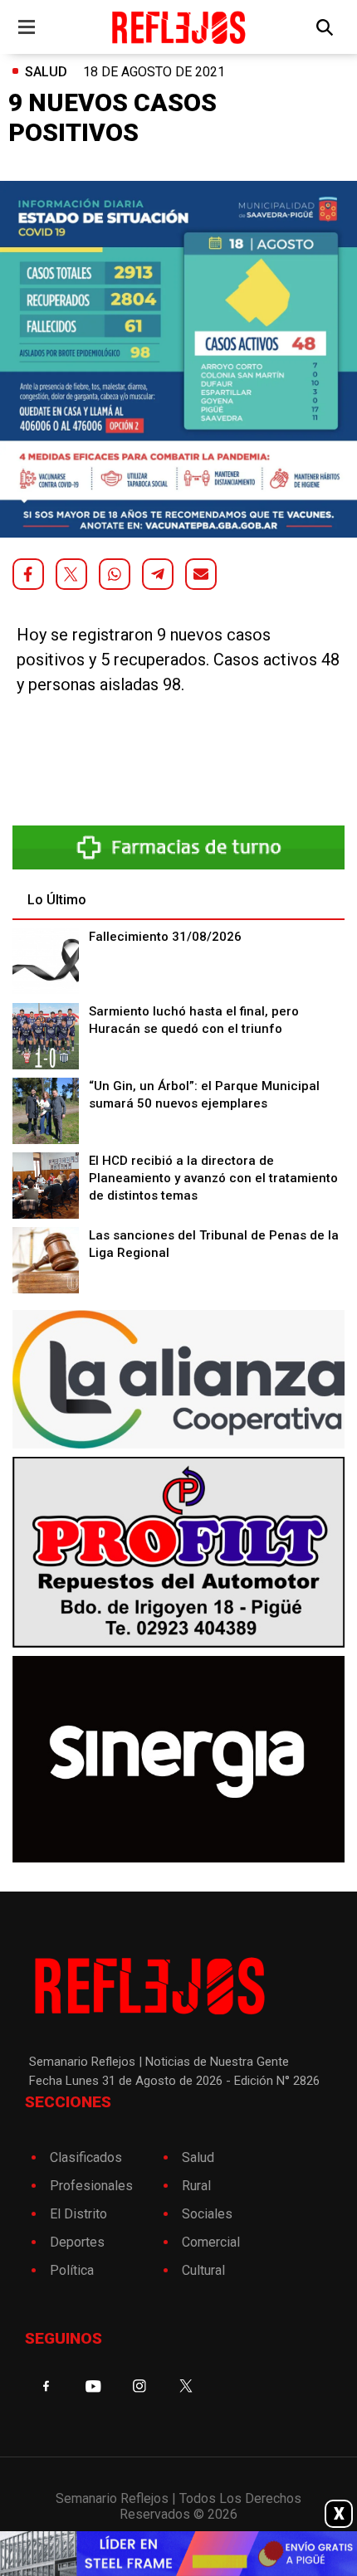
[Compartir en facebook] (28, 574)
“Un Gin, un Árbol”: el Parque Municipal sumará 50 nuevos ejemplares (204, 1095)
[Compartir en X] (71, 574)
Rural (196, 2186)
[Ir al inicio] (179, 27)
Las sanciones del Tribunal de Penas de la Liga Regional (214, 1244)
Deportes (77, 2242)
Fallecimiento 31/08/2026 (165, 937)
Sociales (207, 2214)
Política (72, 2270)
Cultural (203, 2270)
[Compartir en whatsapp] (115, 574)
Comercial (211, 2242)
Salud (46, 72)
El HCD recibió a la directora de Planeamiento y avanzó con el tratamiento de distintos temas (213, 1178)
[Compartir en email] (201, 574)
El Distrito (78, 2214)
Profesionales (91, 2186)
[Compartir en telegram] (158, 574)
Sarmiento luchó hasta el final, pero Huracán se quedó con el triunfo (194, 1020)
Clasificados (86, 2157)
